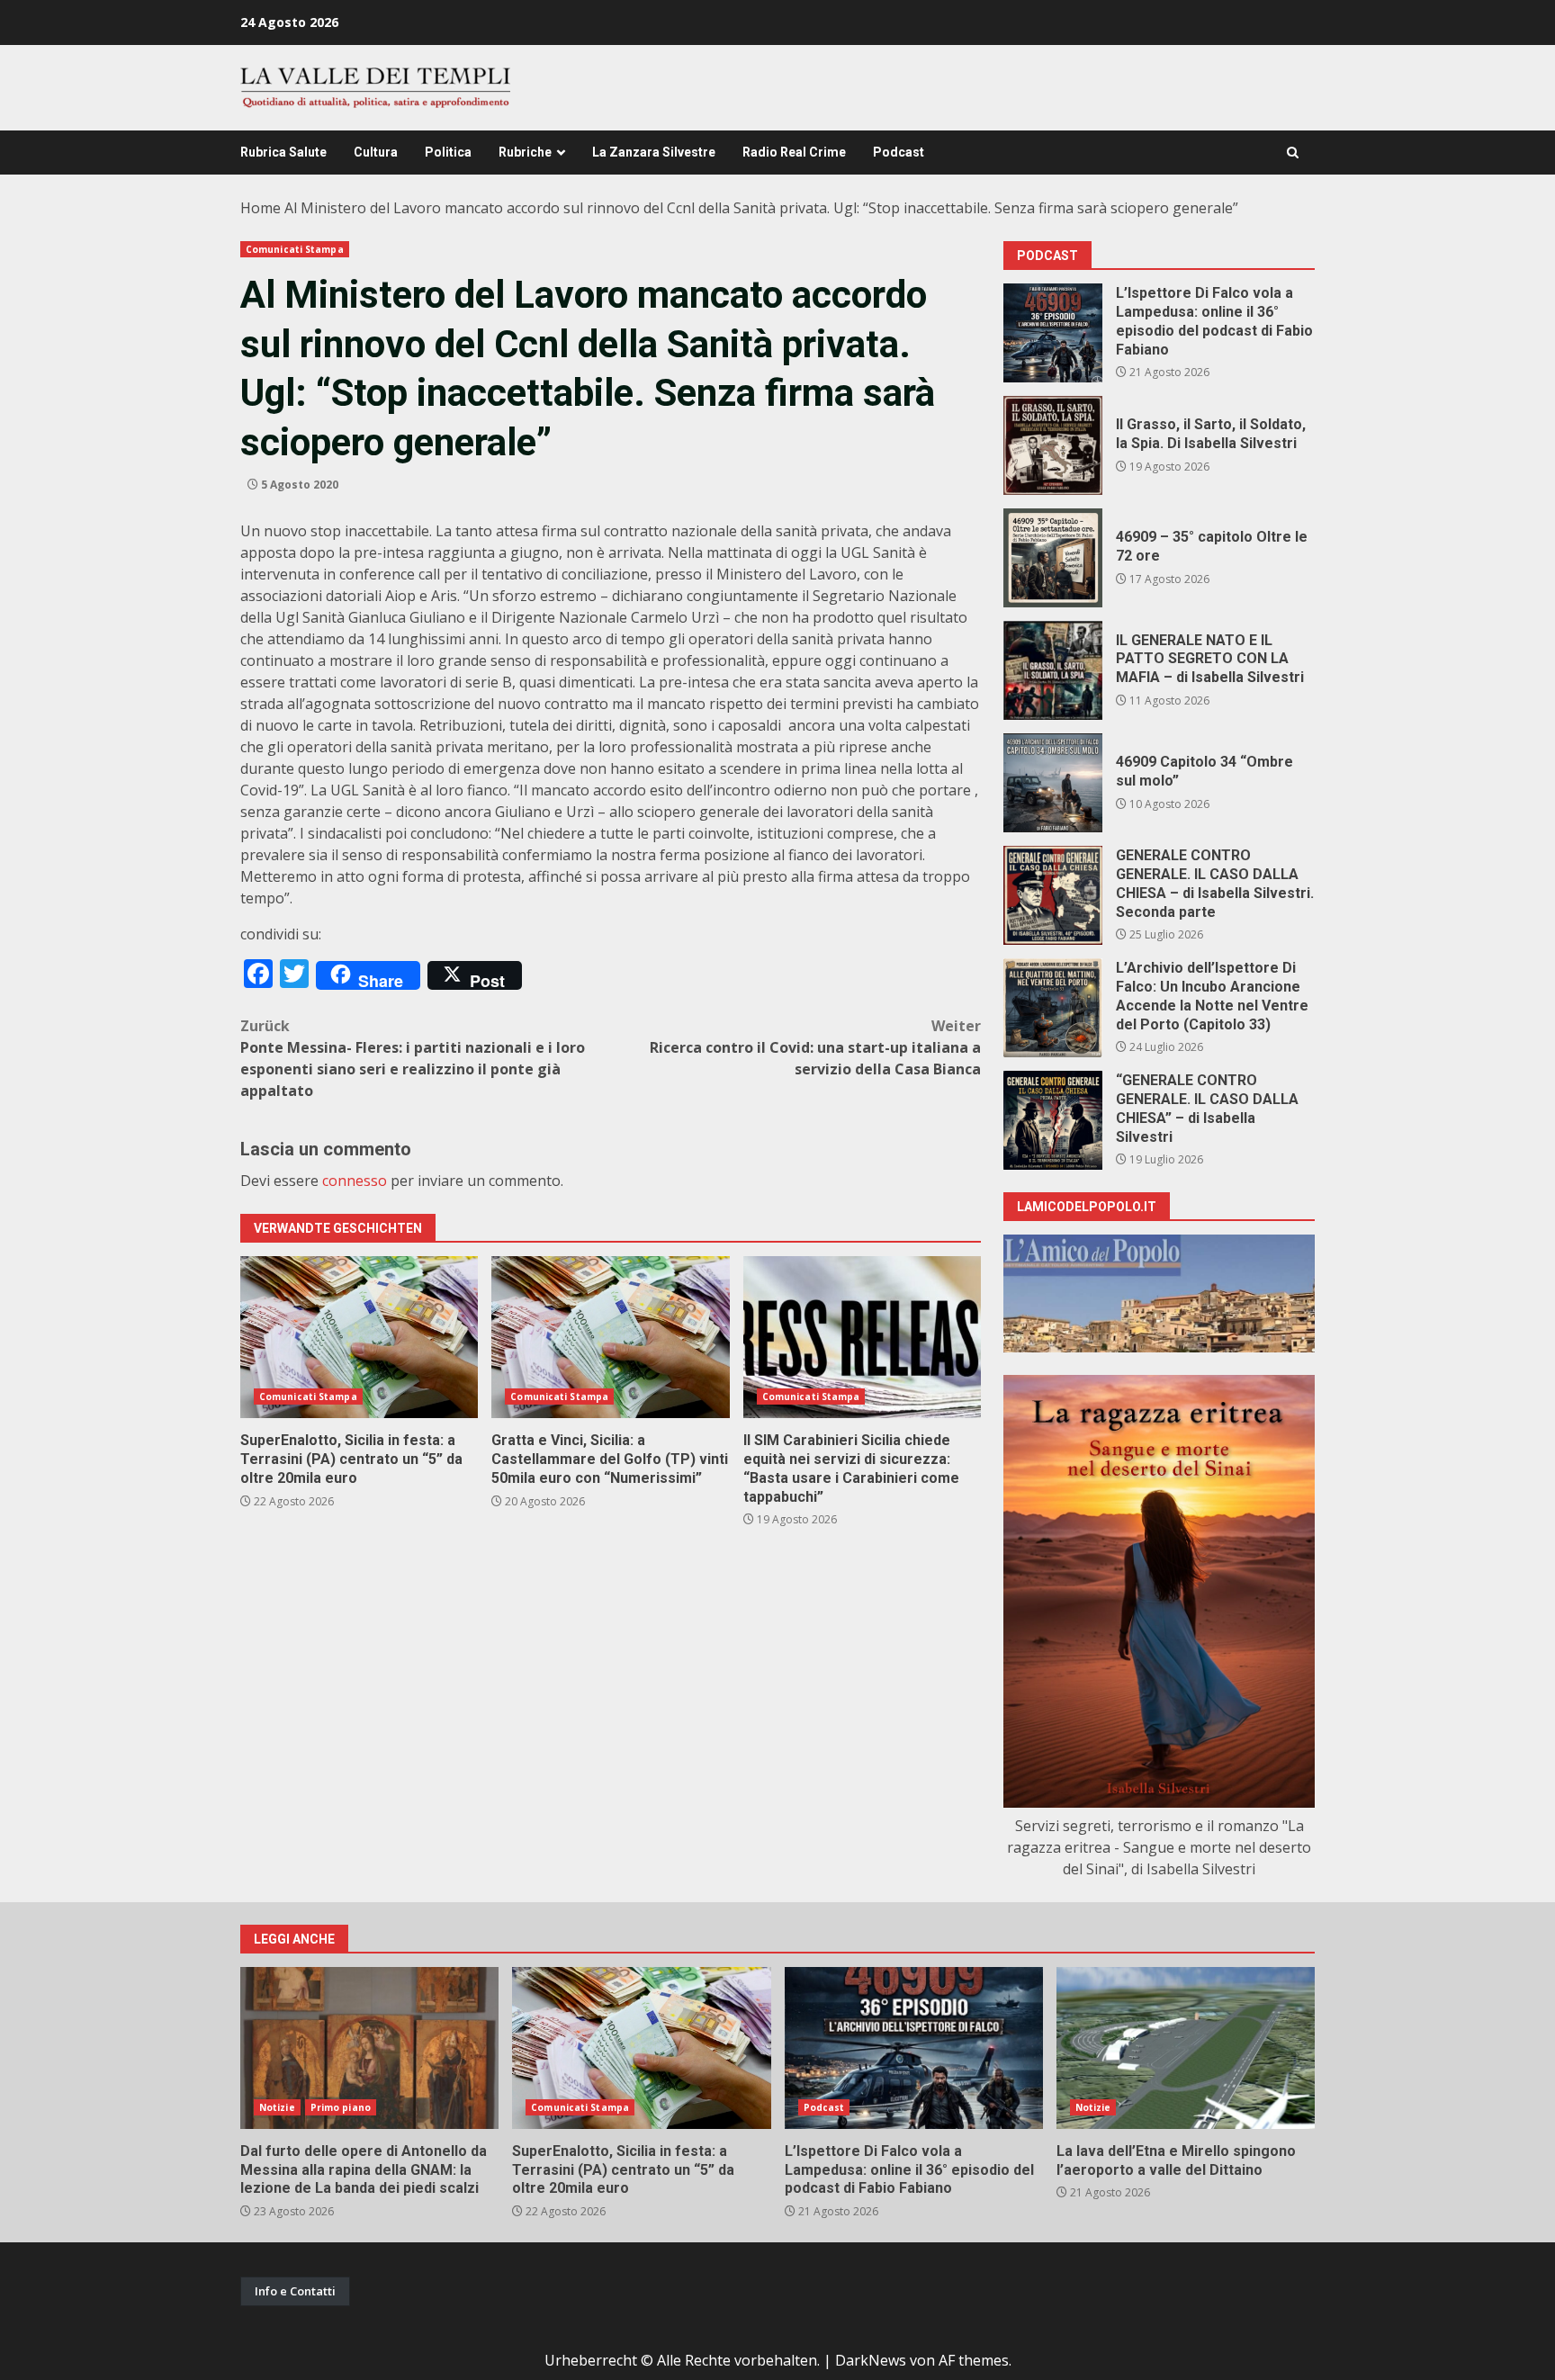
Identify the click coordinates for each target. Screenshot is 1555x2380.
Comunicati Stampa (295, 249)
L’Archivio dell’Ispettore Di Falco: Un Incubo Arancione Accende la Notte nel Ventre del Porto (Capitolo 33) (1053, 1008)
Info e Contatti (295, 2291)
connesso (355, 1181)
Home (261, 208)
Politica (448, 152)
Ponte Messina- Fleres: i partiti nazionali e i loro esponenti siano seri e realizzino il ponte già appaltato (413, 1058)
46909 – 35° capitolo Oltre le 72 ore (1053, 558)
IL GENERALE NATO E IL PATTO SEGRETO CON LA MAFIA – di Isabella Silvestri (1053, 670)
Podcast (899, 152)
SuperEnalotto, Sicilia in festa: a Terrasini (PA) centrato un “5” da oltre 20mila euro (359, 1337)
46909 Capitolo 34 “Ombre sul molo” (1053, 783)
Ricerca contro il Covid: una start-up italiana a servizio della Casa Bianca (815, 1047)
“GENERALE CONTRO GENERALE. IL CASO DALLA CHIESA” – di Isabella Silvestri (1053, 1120)
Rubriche (525, 152)
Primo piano (341, 2107)
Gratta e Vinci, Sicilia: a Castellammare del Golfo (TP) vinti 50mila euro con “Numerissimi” (610, 1337)
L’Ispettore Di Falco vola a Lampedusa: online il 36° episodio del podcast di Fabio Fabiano (1053, 333)
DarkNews (871, 2360)
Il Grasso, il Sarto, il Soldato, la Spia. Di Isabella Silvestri (1053, 445)
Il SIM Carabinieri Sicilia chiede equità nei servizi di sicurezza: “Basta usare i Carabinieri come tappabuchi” (862, 1337)
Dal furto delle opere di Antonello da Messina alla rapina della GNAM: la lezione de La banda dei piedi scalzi (369, 2048)
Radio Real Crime (794, 152)
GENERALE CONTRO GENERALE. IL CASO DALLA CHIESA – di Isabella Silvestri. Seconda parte (1053, 895)
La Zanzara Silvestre (654, 152)
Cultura (376, 152)
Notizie (277, 2107)
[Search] (1293, 153)
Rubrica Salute (283, 152)
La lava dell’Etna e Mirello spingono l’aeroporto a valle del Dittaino (1186, 2048)
